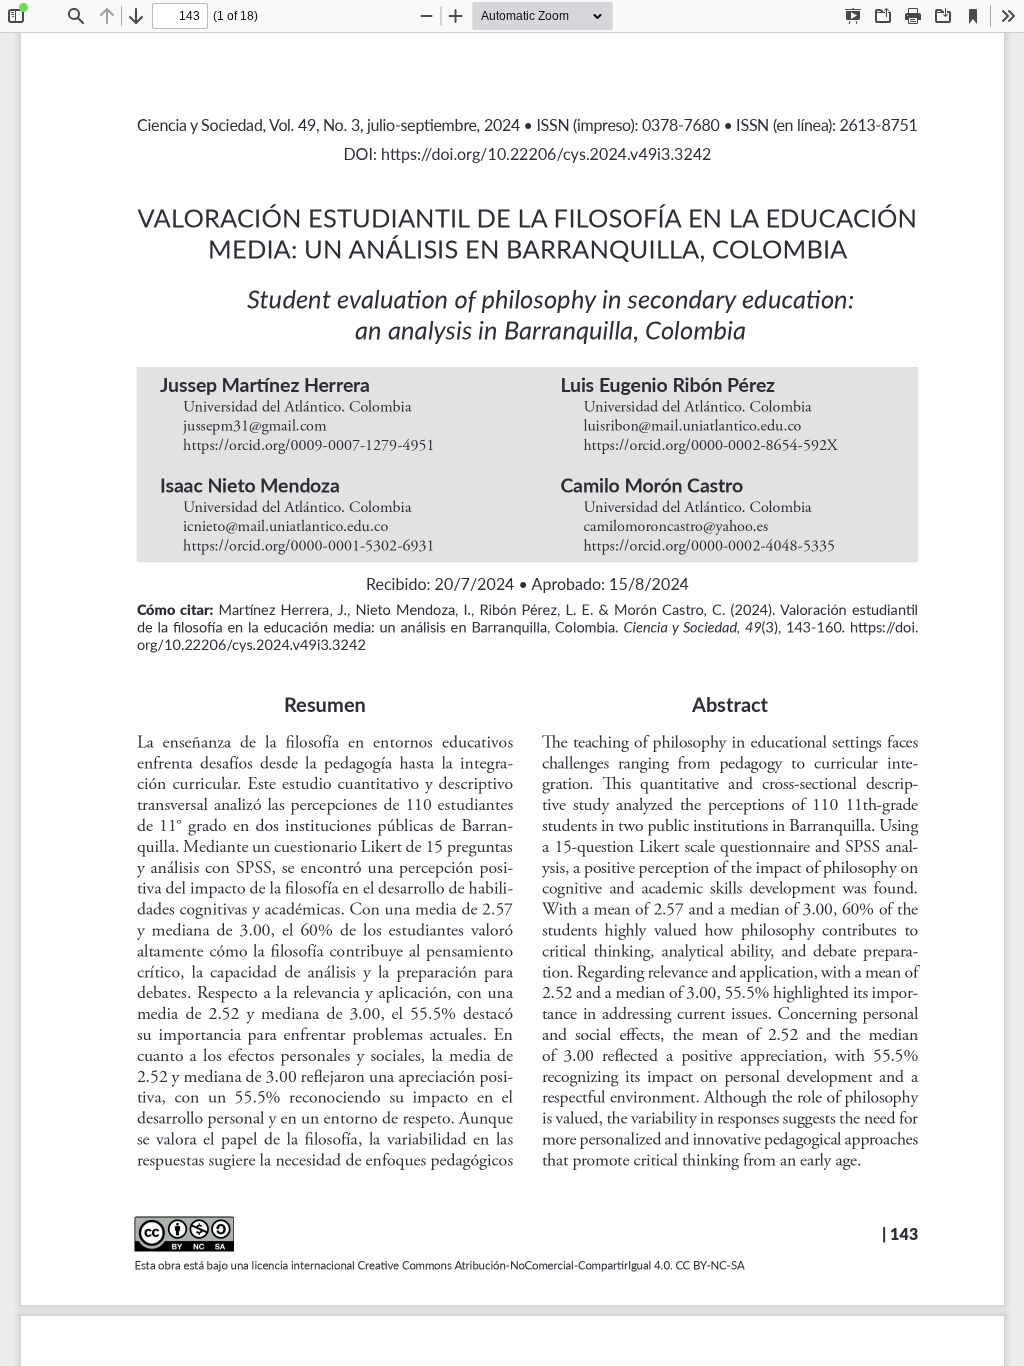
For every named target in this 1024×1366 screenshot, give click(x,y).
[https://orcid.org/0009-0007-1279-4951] (308, 445)
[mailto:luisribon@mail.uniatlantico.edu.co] (692, 426)
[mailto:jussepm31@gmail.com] (255, 426)
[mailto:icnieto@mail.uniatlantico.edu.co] (285, 526)
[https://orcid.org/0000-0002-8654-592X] (710, 445)
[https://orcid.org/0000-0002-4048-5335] (708, 546)
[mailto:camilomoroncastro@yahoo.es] (675, 526)
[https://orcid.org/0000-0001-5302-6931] (308, 546)
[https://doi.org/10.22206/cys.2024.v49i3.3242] (883, 626)
